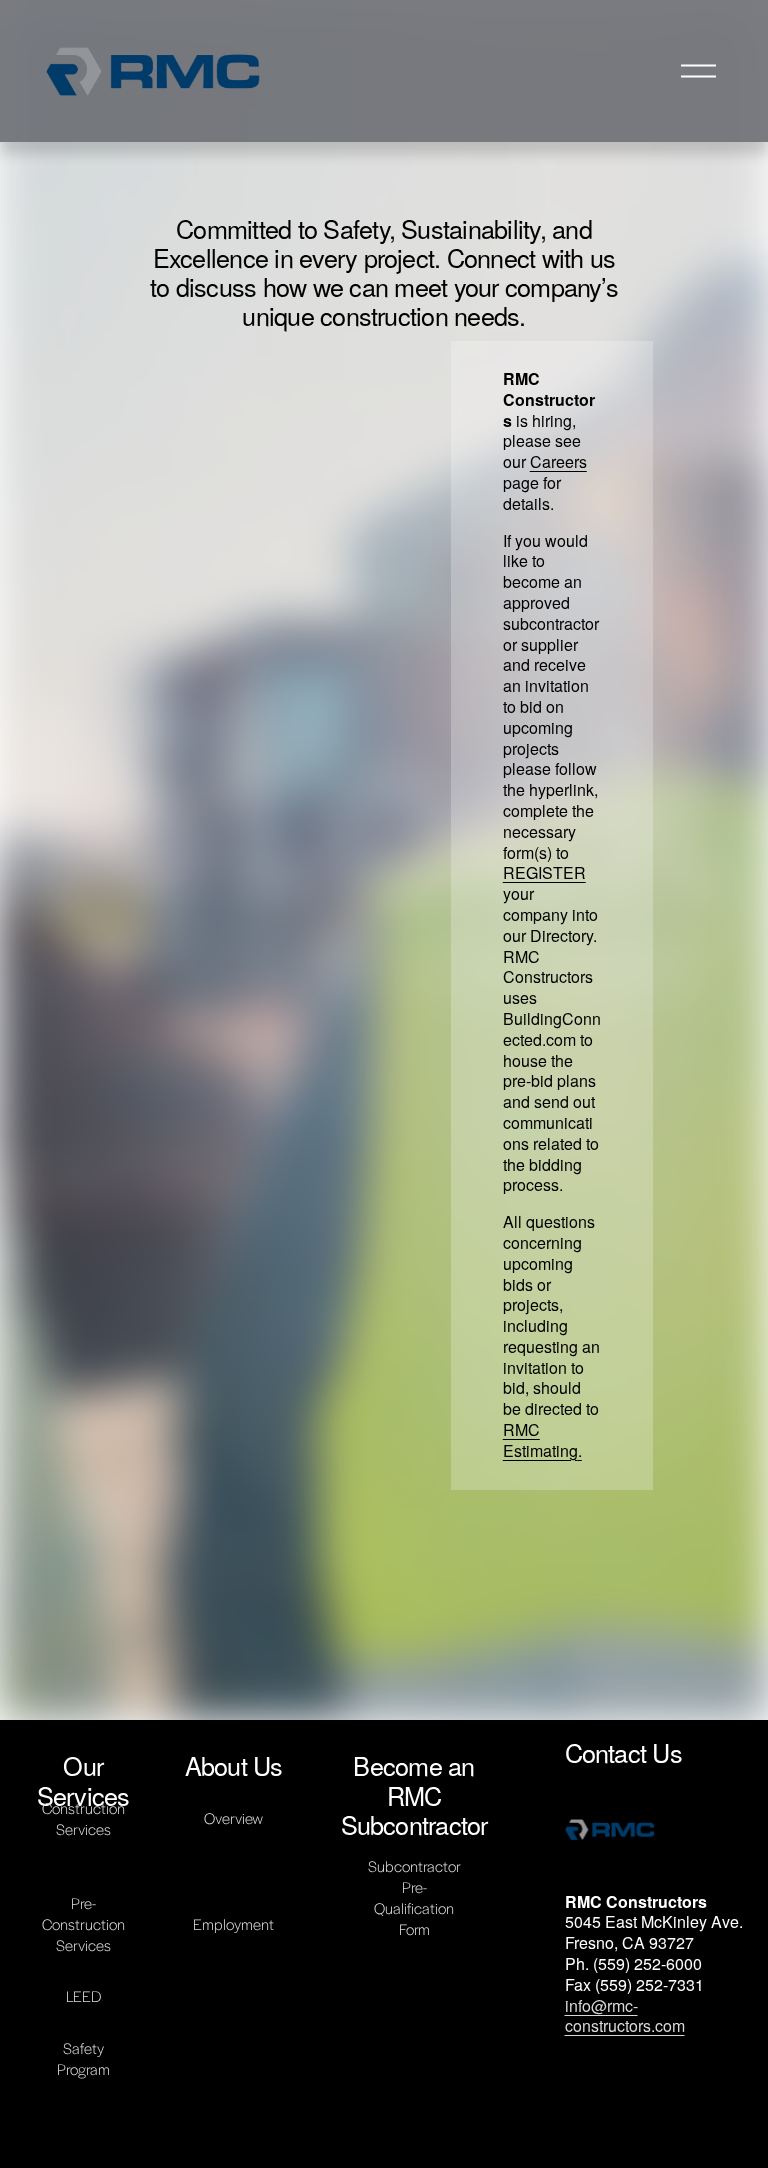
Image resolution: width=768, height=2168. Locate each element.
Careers (558, 461)
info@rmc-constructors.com (625, 2017)
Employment (233, 1923)
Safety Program (83, 2058)
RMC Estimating (540, 1440)
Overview (233, 1817)
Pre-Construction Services (83, 1923)
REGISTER (544, 872)
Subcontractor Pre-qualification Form (414, 1897)
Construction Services (83, 1818)
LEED (83, 1995)
